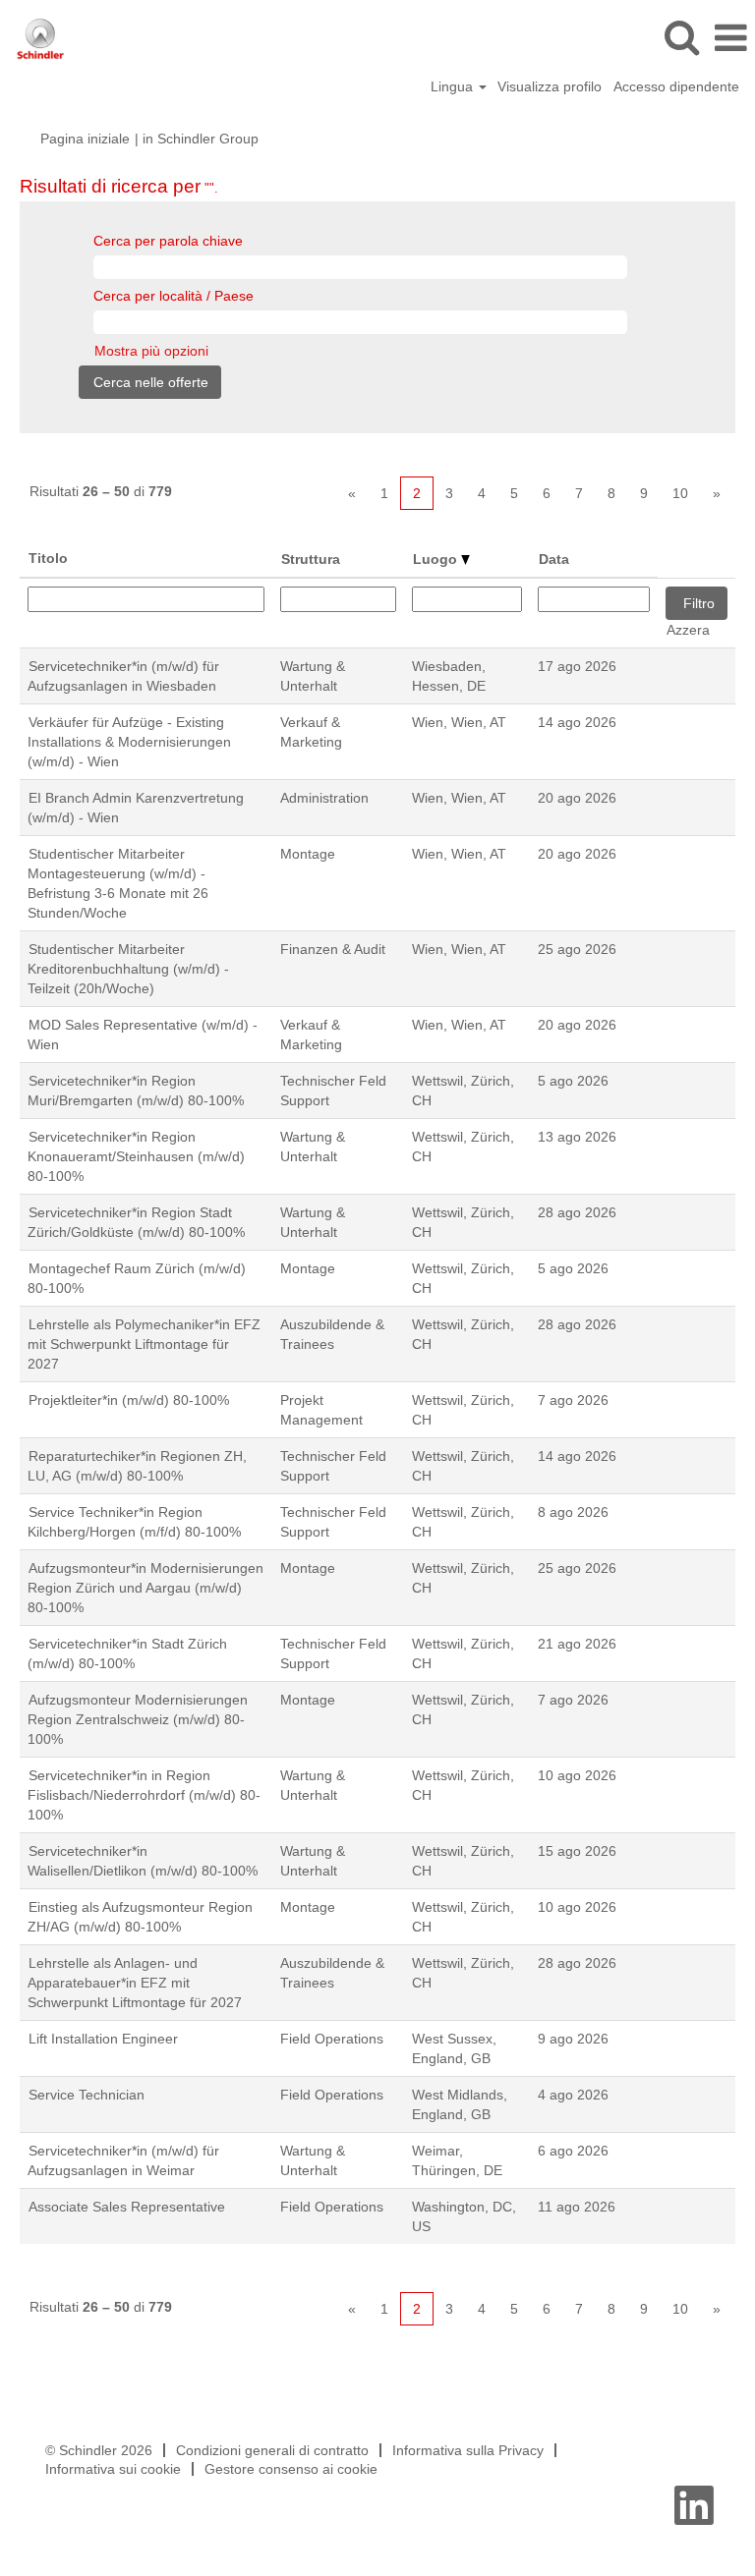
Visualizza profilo (550, 86)
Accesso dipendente (676, 86)
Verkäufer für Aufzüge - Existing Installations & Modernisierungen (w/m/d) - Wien (129, 742)
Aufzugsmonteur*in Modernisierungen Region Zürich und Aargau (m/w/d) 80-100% (145, 1588)
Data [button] (554, 559)
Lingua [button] (454, 86)
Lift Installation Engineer (103, 2039)
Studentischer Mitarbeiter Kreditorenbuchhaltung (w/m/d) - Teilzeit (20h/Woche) (128, 969)
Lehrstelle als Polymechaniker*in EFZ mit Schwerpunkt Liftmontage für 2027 (144, 1344)
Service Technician (87, 2095)
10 (680, 493)
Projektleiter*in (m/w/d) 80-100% (129, 1400)
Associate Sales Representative (127, 2207)
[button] (730, 38)
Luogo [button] (437, 559)
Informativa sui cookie (113, 2469)
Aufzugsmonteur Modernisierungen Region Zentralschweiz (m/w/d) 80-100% (138, 1719)
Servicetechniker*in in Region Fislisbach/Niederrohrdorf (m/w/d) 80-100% (144, 1795)
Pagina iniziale (85, 139)
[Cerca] (681, 37)
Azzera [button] (688, 630)
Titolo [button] (48, 558)
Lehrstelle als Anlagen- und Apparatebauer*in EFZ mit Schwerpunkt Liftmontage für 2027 (135, 1983)
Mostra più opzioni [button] (151, 351)
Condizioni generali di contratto (272, 2450)
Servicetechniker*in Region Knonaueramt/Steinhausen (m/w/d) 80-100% (136, 1156)
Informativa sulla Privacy (468, 2450)
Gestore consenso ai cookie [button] (291, 2469)
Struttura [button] (311, 559)
